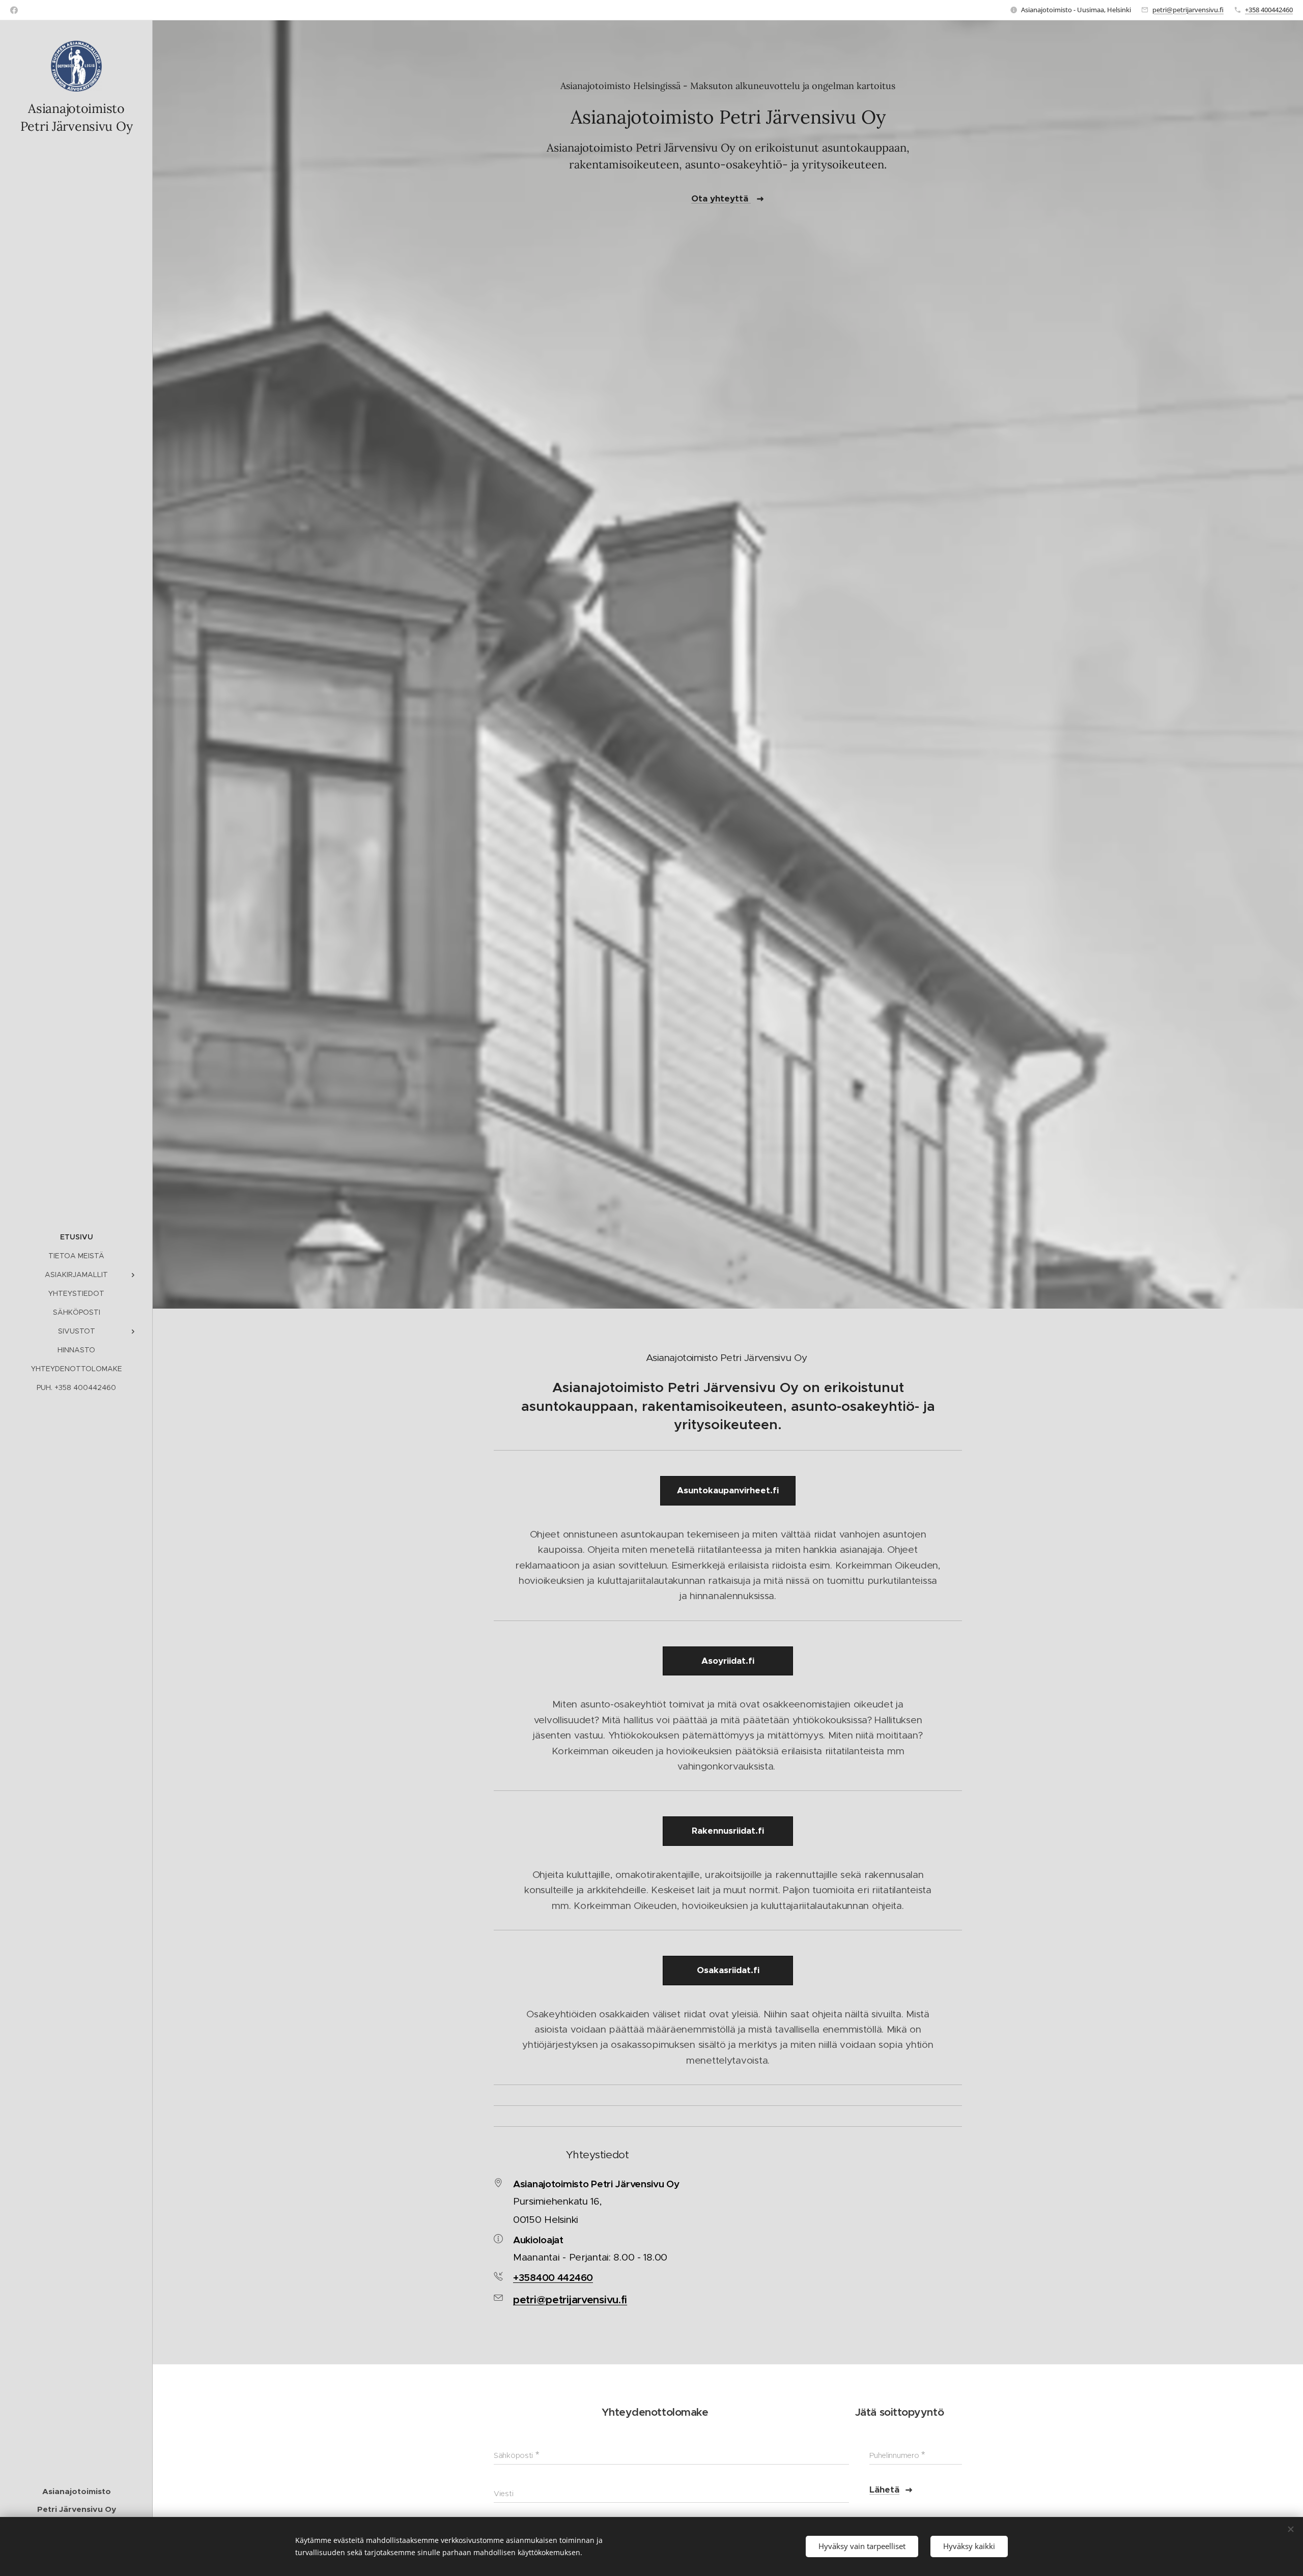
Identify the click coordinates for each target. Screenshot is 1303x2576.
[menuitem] (76, 1237)
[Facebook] (14, 10)
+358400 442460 (553, 2277)
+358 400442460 (1269, 10)
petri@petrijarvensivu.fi (1188, 10)
